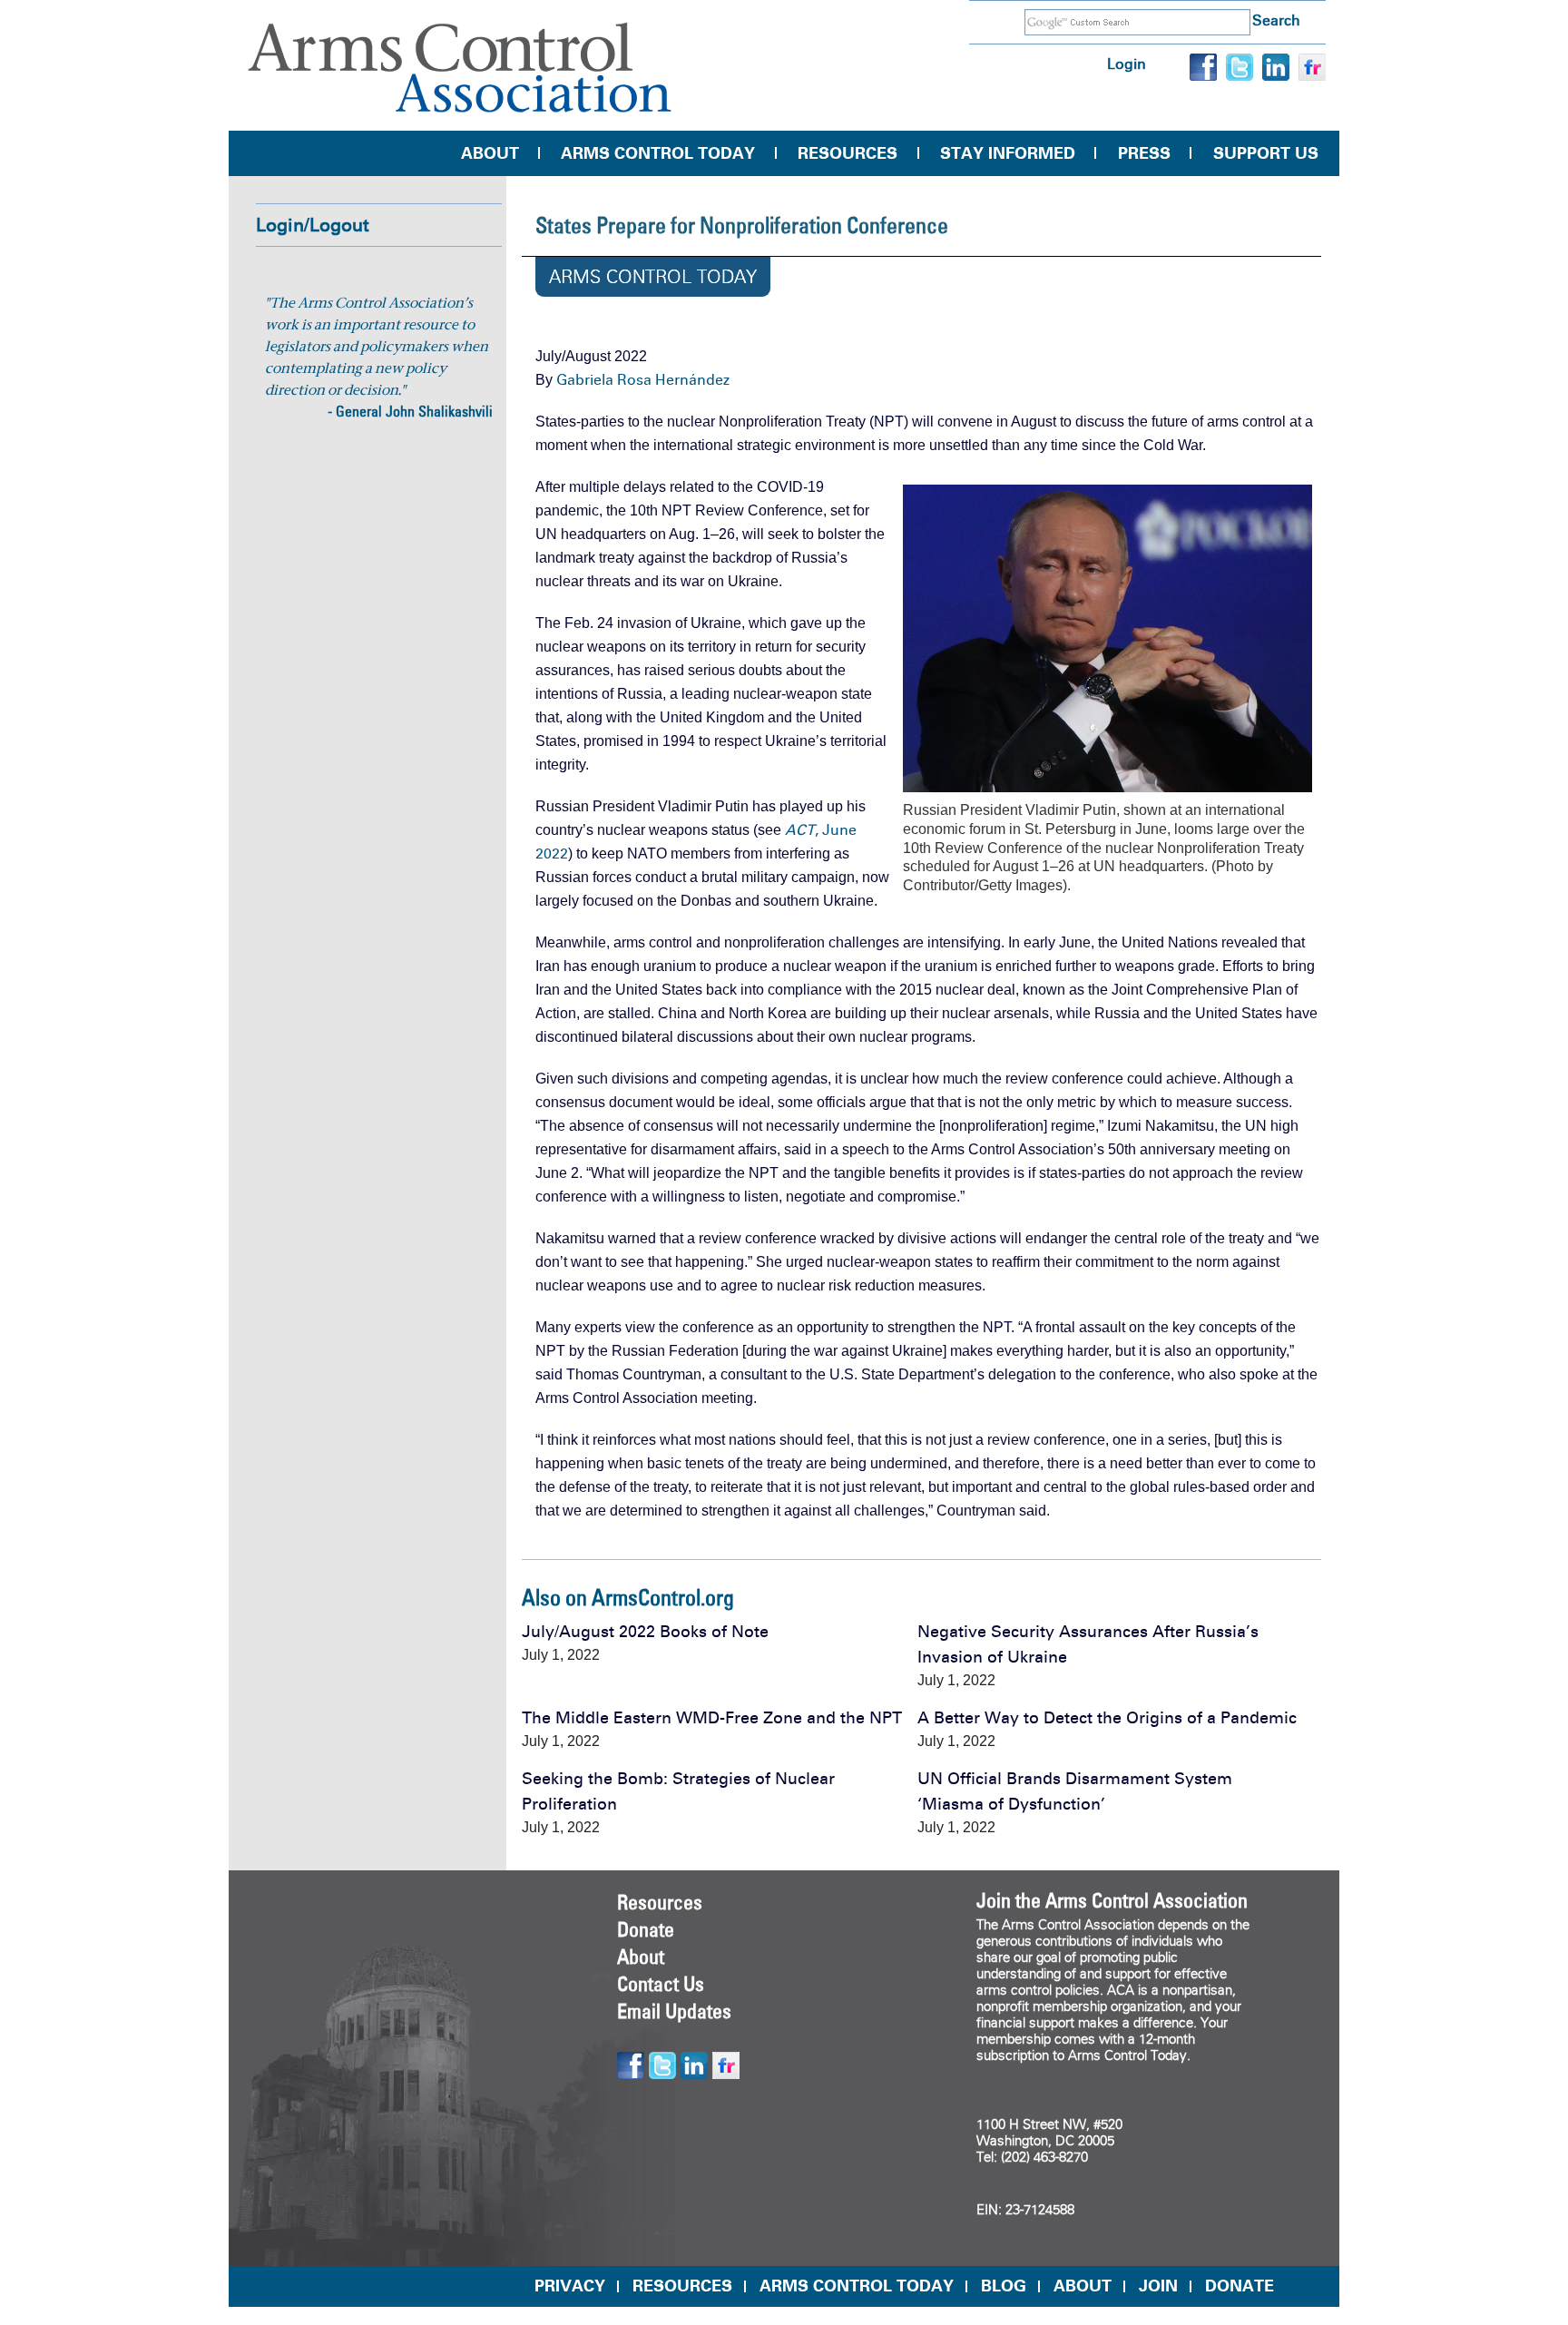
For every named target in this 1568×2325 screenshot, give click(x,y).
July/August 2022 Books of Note (645, 1632)
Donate (646, 1929)
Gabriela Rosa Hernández (643, 380)
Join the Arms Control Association (1112, 1900)
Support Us (1266, 153)
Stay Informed (1008, 153)
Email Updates (674, 2011)
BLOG (1004, 2286)
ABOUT (1083, 2286)
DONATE (1240, 2286)
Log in (1127, 64)
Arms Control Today (658, 153)
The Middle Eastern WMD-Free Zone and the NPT (712, 1718)
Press (1144, 153)
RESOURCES (682, 2286)
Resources (848, 153)
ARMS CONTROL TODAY (857, 2286)
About (490, 153)
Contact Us (661, 1984)
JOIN (1158, 2286)
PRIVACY (570, 2286)
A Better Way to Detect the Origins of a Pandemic (1107, 1718)
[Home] (460, 68)
